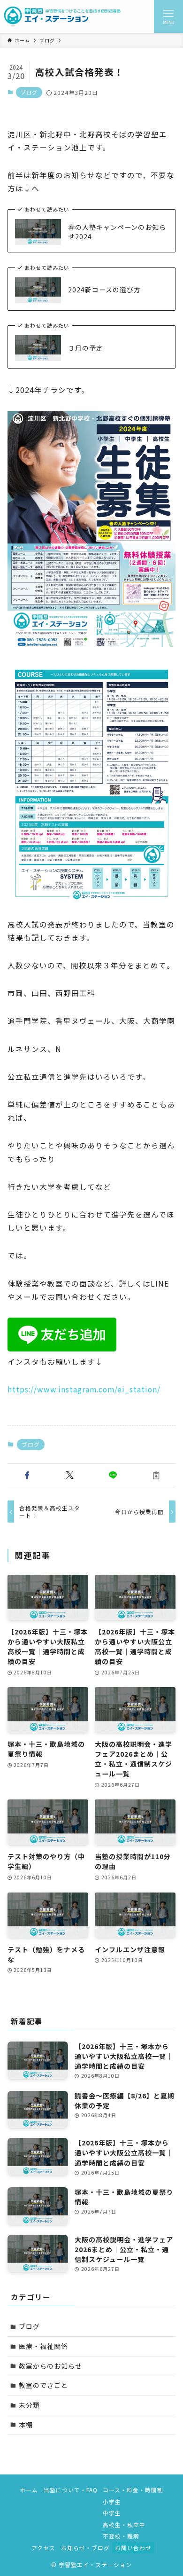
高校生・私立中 (124, 2525)
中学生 (112, 2513)
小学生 (112, 2501)
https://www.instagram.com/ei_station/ (84, 1389)
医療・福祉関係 (43, 2346)
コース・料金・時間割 (133, 2490)
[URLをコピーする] (156, 1476)
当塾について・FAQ (71, 2490)
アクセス (43, 2548)
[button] (27, 1476)
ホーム (29, 2490)
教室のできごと (43, 2385)
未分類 (29, 2405)
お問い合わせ (133, 2548)
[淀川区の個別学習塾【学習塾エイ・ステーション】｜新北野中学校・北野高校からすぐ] (62, 16)
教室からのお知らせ (50, 2366)
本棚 (26, 2425)
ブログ (29, 92)
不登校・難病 (121, 2536)
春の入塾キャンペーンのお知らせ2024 (117, 232)
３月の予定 (86, 348)
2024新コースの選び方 (104, 290)
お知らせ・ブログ (85, 2548)
